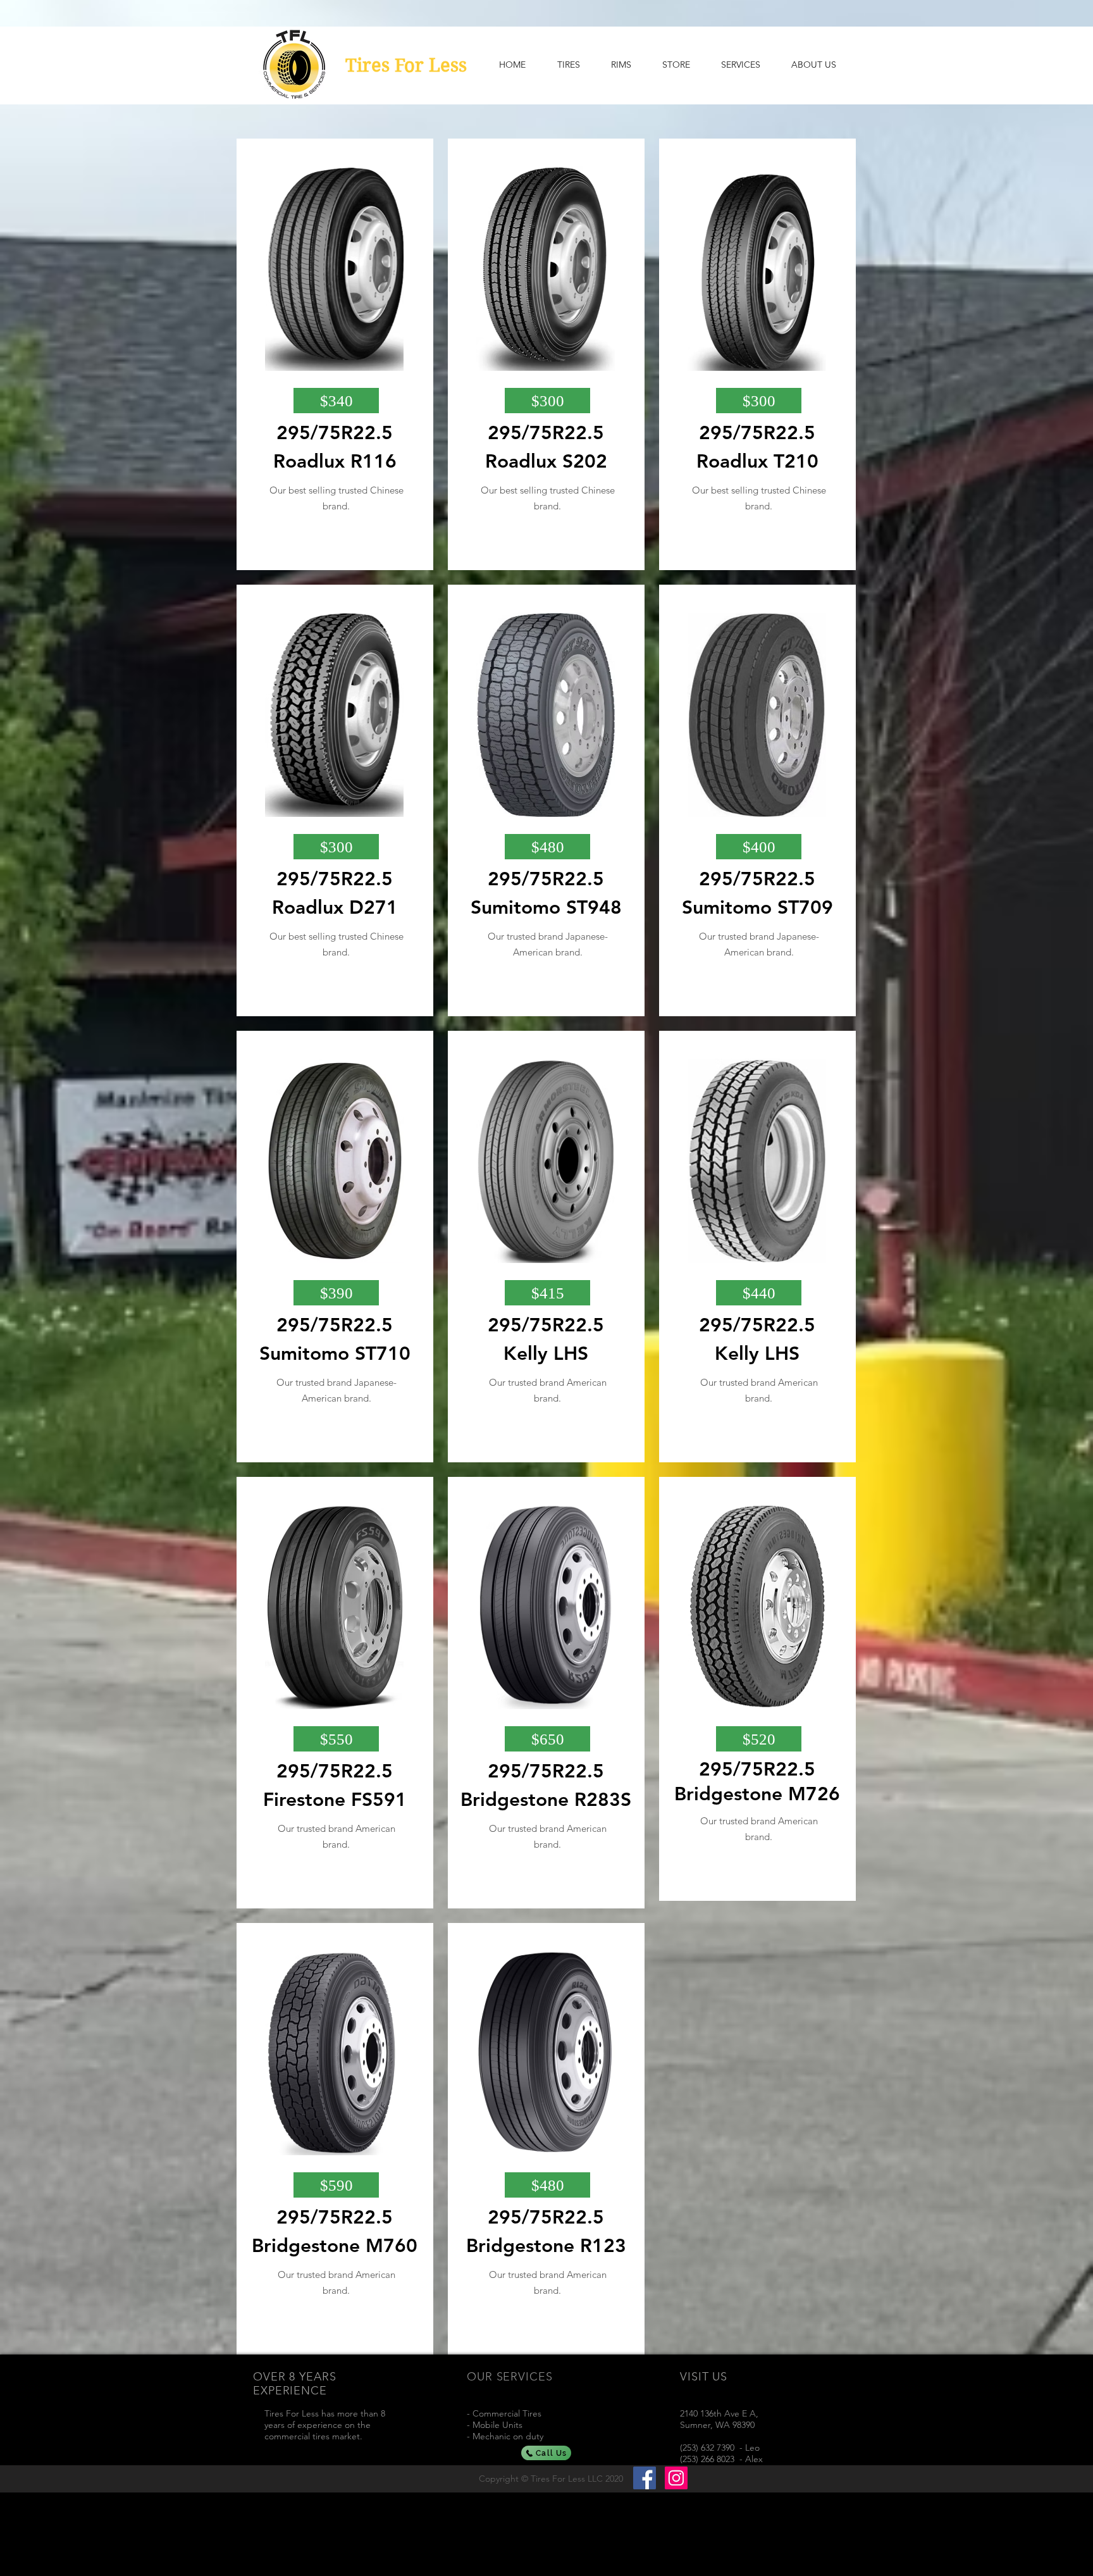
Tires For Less (406, 65)
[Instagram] (676, 2478)
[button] (336, 401)
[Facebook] (645, 2478)
